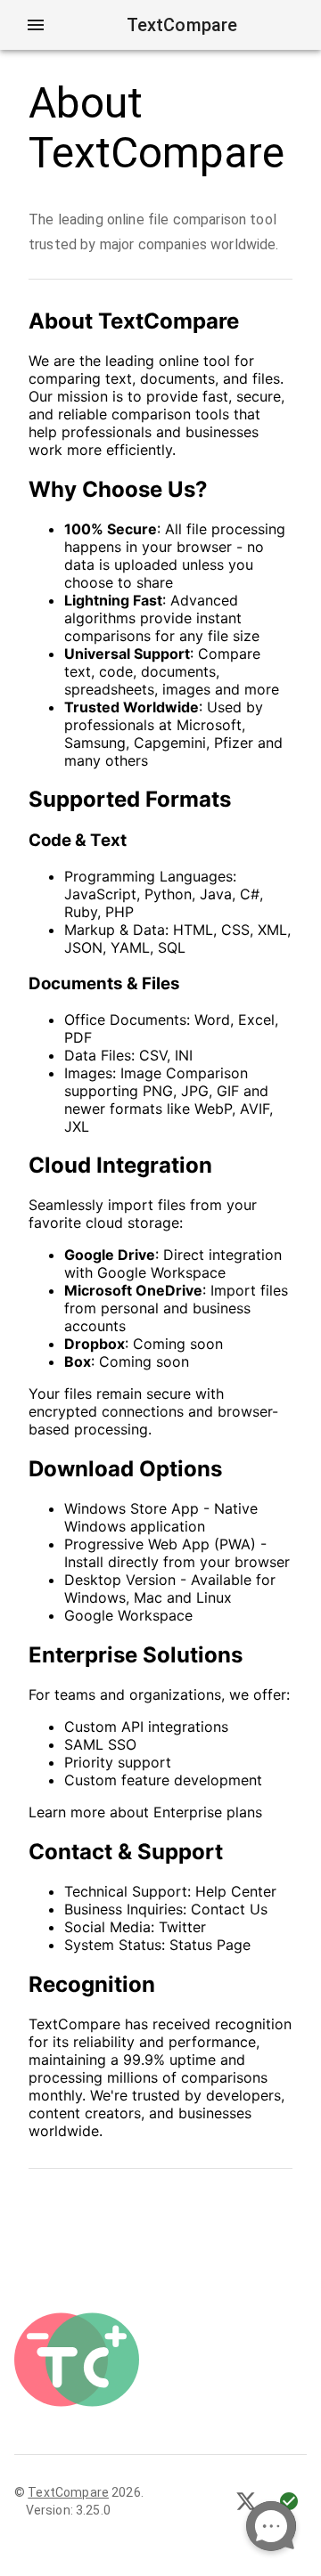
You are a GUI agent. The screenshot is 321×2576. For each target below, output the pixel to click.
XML (272, 930)
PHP (119, 912)
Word (212, 1020)
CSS (235, 930)
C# (250, 894)
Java (216, 894)
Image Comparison (184, 1073)
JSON (83, 947)
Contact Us (229, 1909)
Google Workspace (128, 1615)
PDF (78, 1037)
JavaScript (100, 894)
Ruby (81, 912)
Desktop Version (120, 1580)
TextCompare (68, 2492)
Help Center (236, 1891)
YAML (130, 947)
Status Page (210, 1945)
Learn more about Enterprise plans (145, 1812)
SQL (172, 947)
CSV (153, 1055)
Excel (256, 1020)
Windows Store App (132, 1508)
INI (184, 1055)
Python (168, 894)
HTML (193, 930)
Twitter (182, 1927)
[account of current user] (36, 25)
